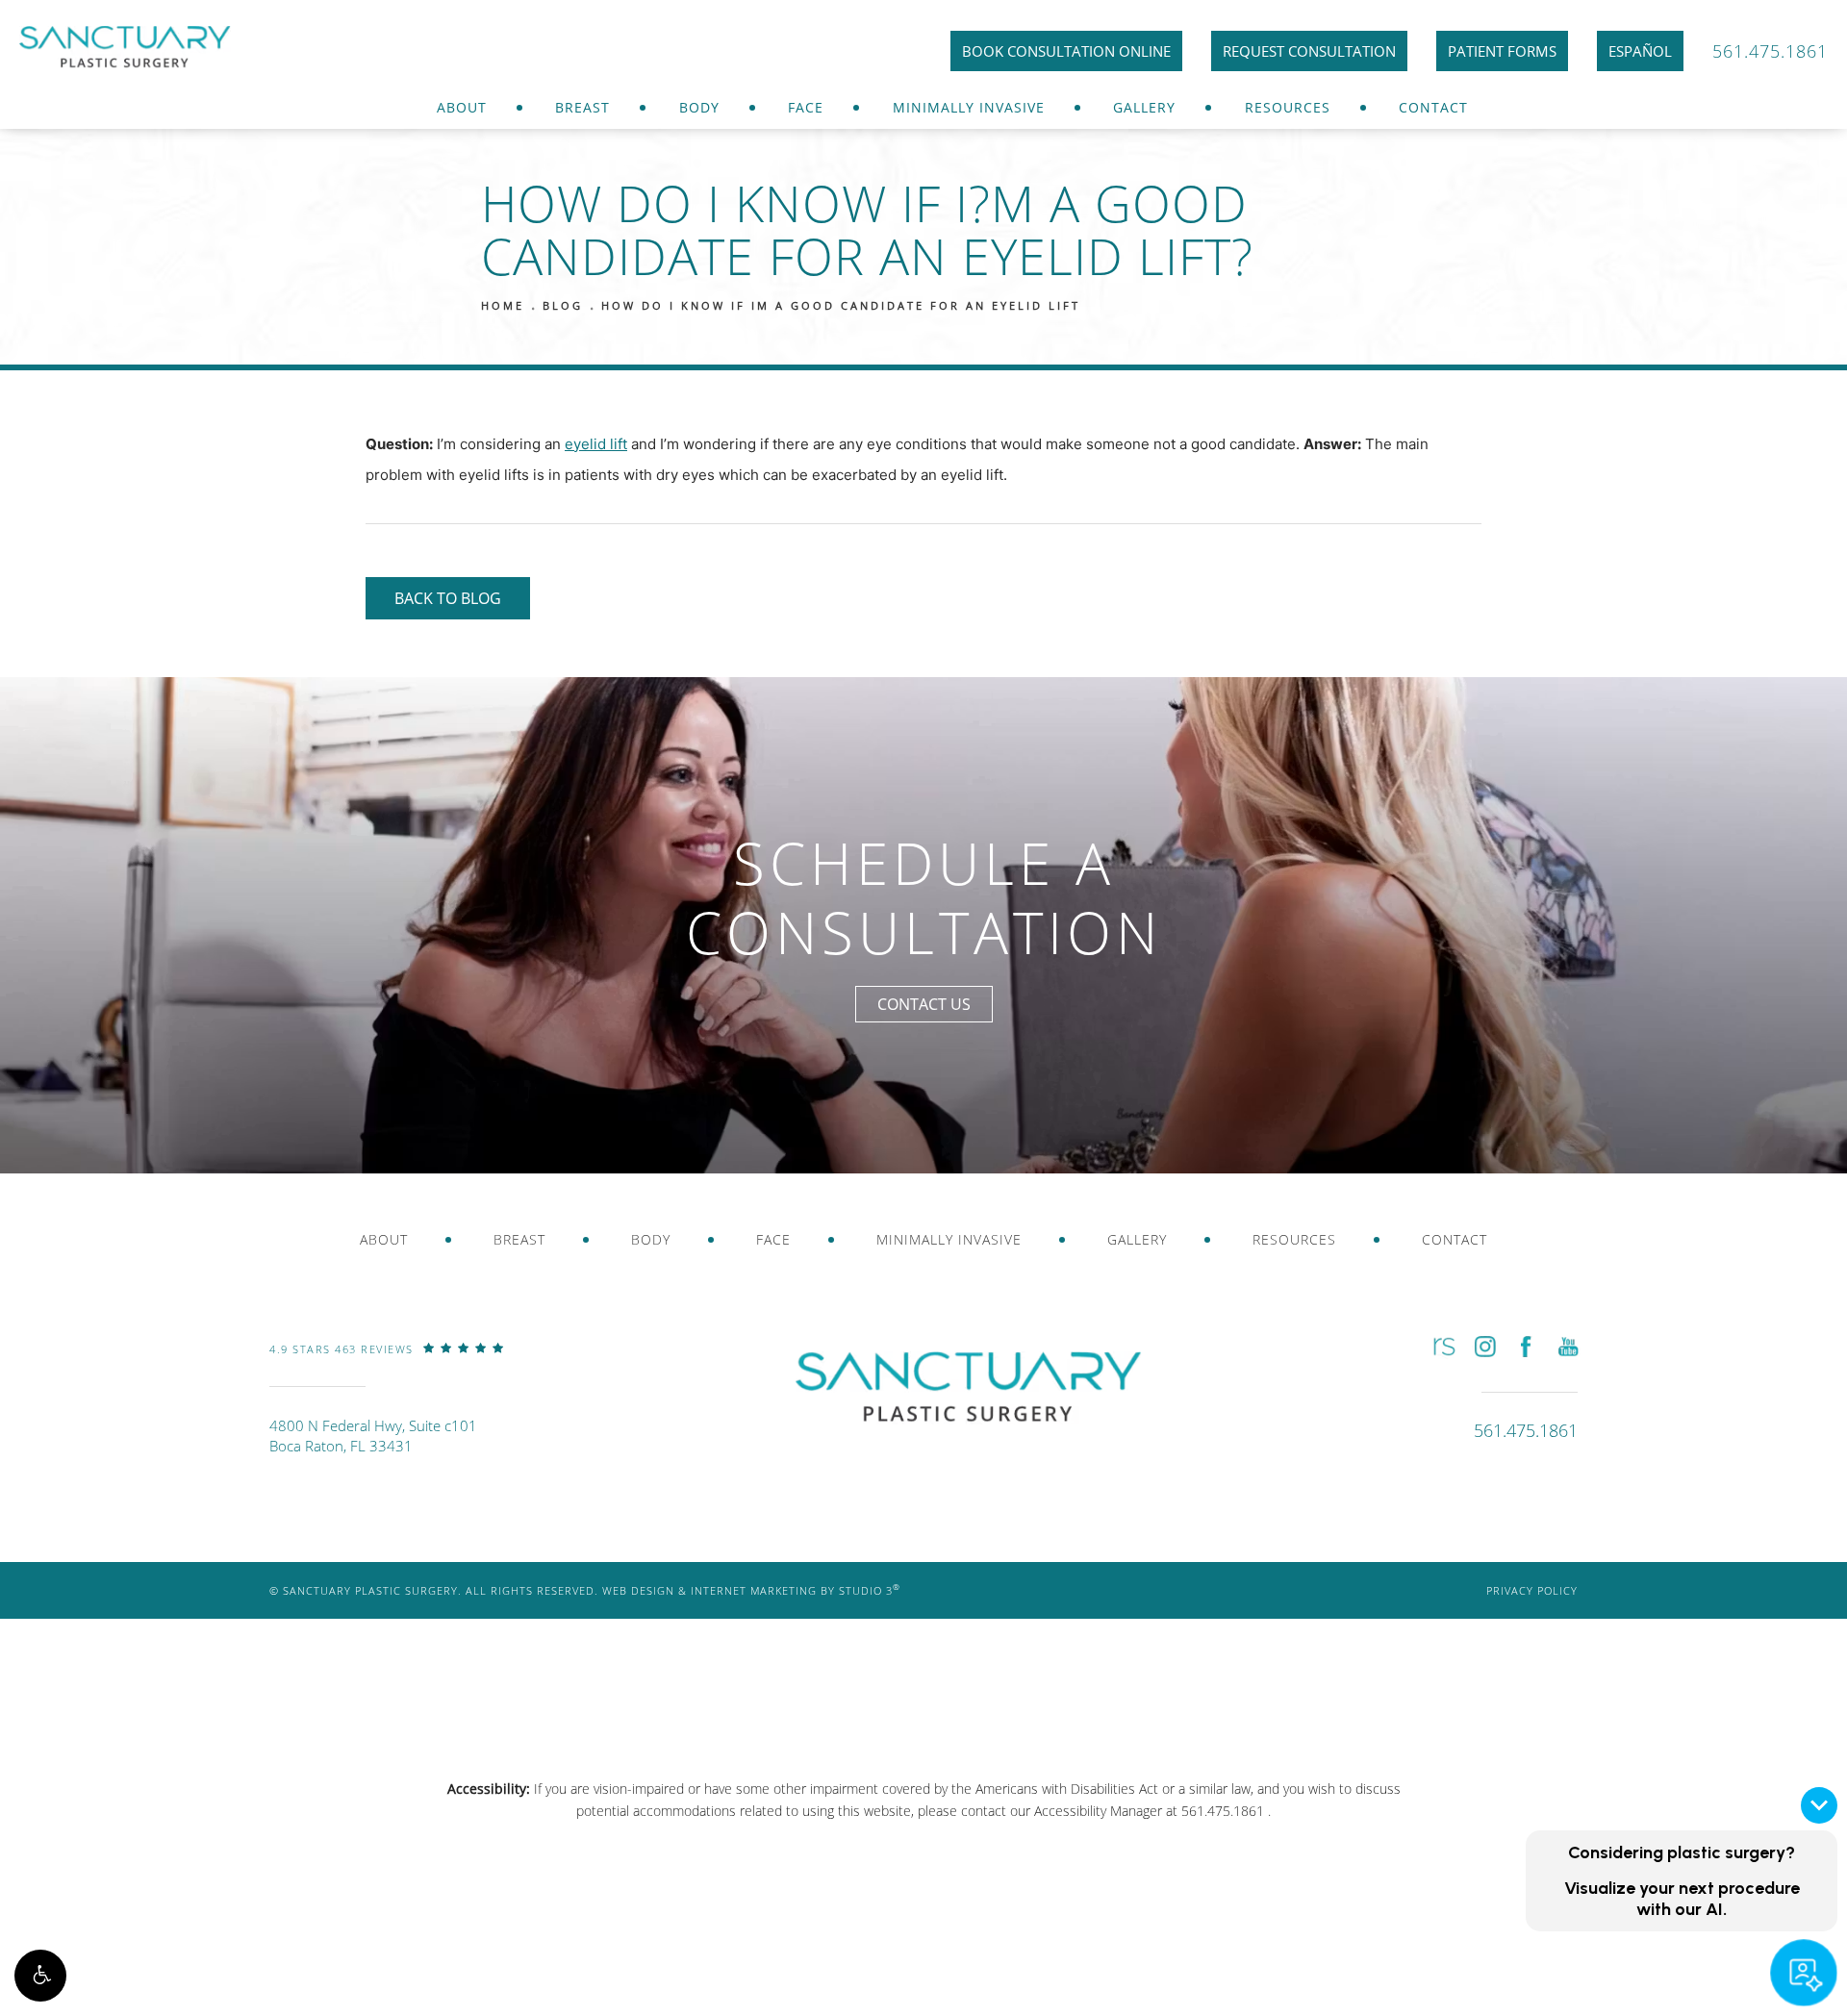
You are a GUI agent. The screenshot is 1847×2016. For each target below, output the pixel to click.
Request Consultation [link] (1309, 51)
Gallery (1144, 107)
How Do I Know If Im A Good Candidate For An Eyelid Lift (841, 305)
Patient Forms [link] (1502, 51)
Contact (1433, 107)
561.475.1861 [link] (1770, 51)
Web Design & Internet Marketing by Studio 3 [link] (751, 1590)
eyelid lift (596, 444)
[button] (40, 1976)
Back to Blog (448, 598)
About (462, 107)
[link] (387, 1363)
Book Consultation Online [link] (1066, 51)
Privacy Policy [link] (1532, 1590)
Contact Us (924, 1004)
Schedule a (924, 898)
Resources (1288, 107)
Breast (582, 107)
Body (699, 107)
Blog (563, 305)
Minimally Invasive (969, 107)
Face (806, 107)
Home (503, 305)
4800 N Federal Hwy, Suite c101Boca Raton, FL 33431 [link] (373, 1436)
